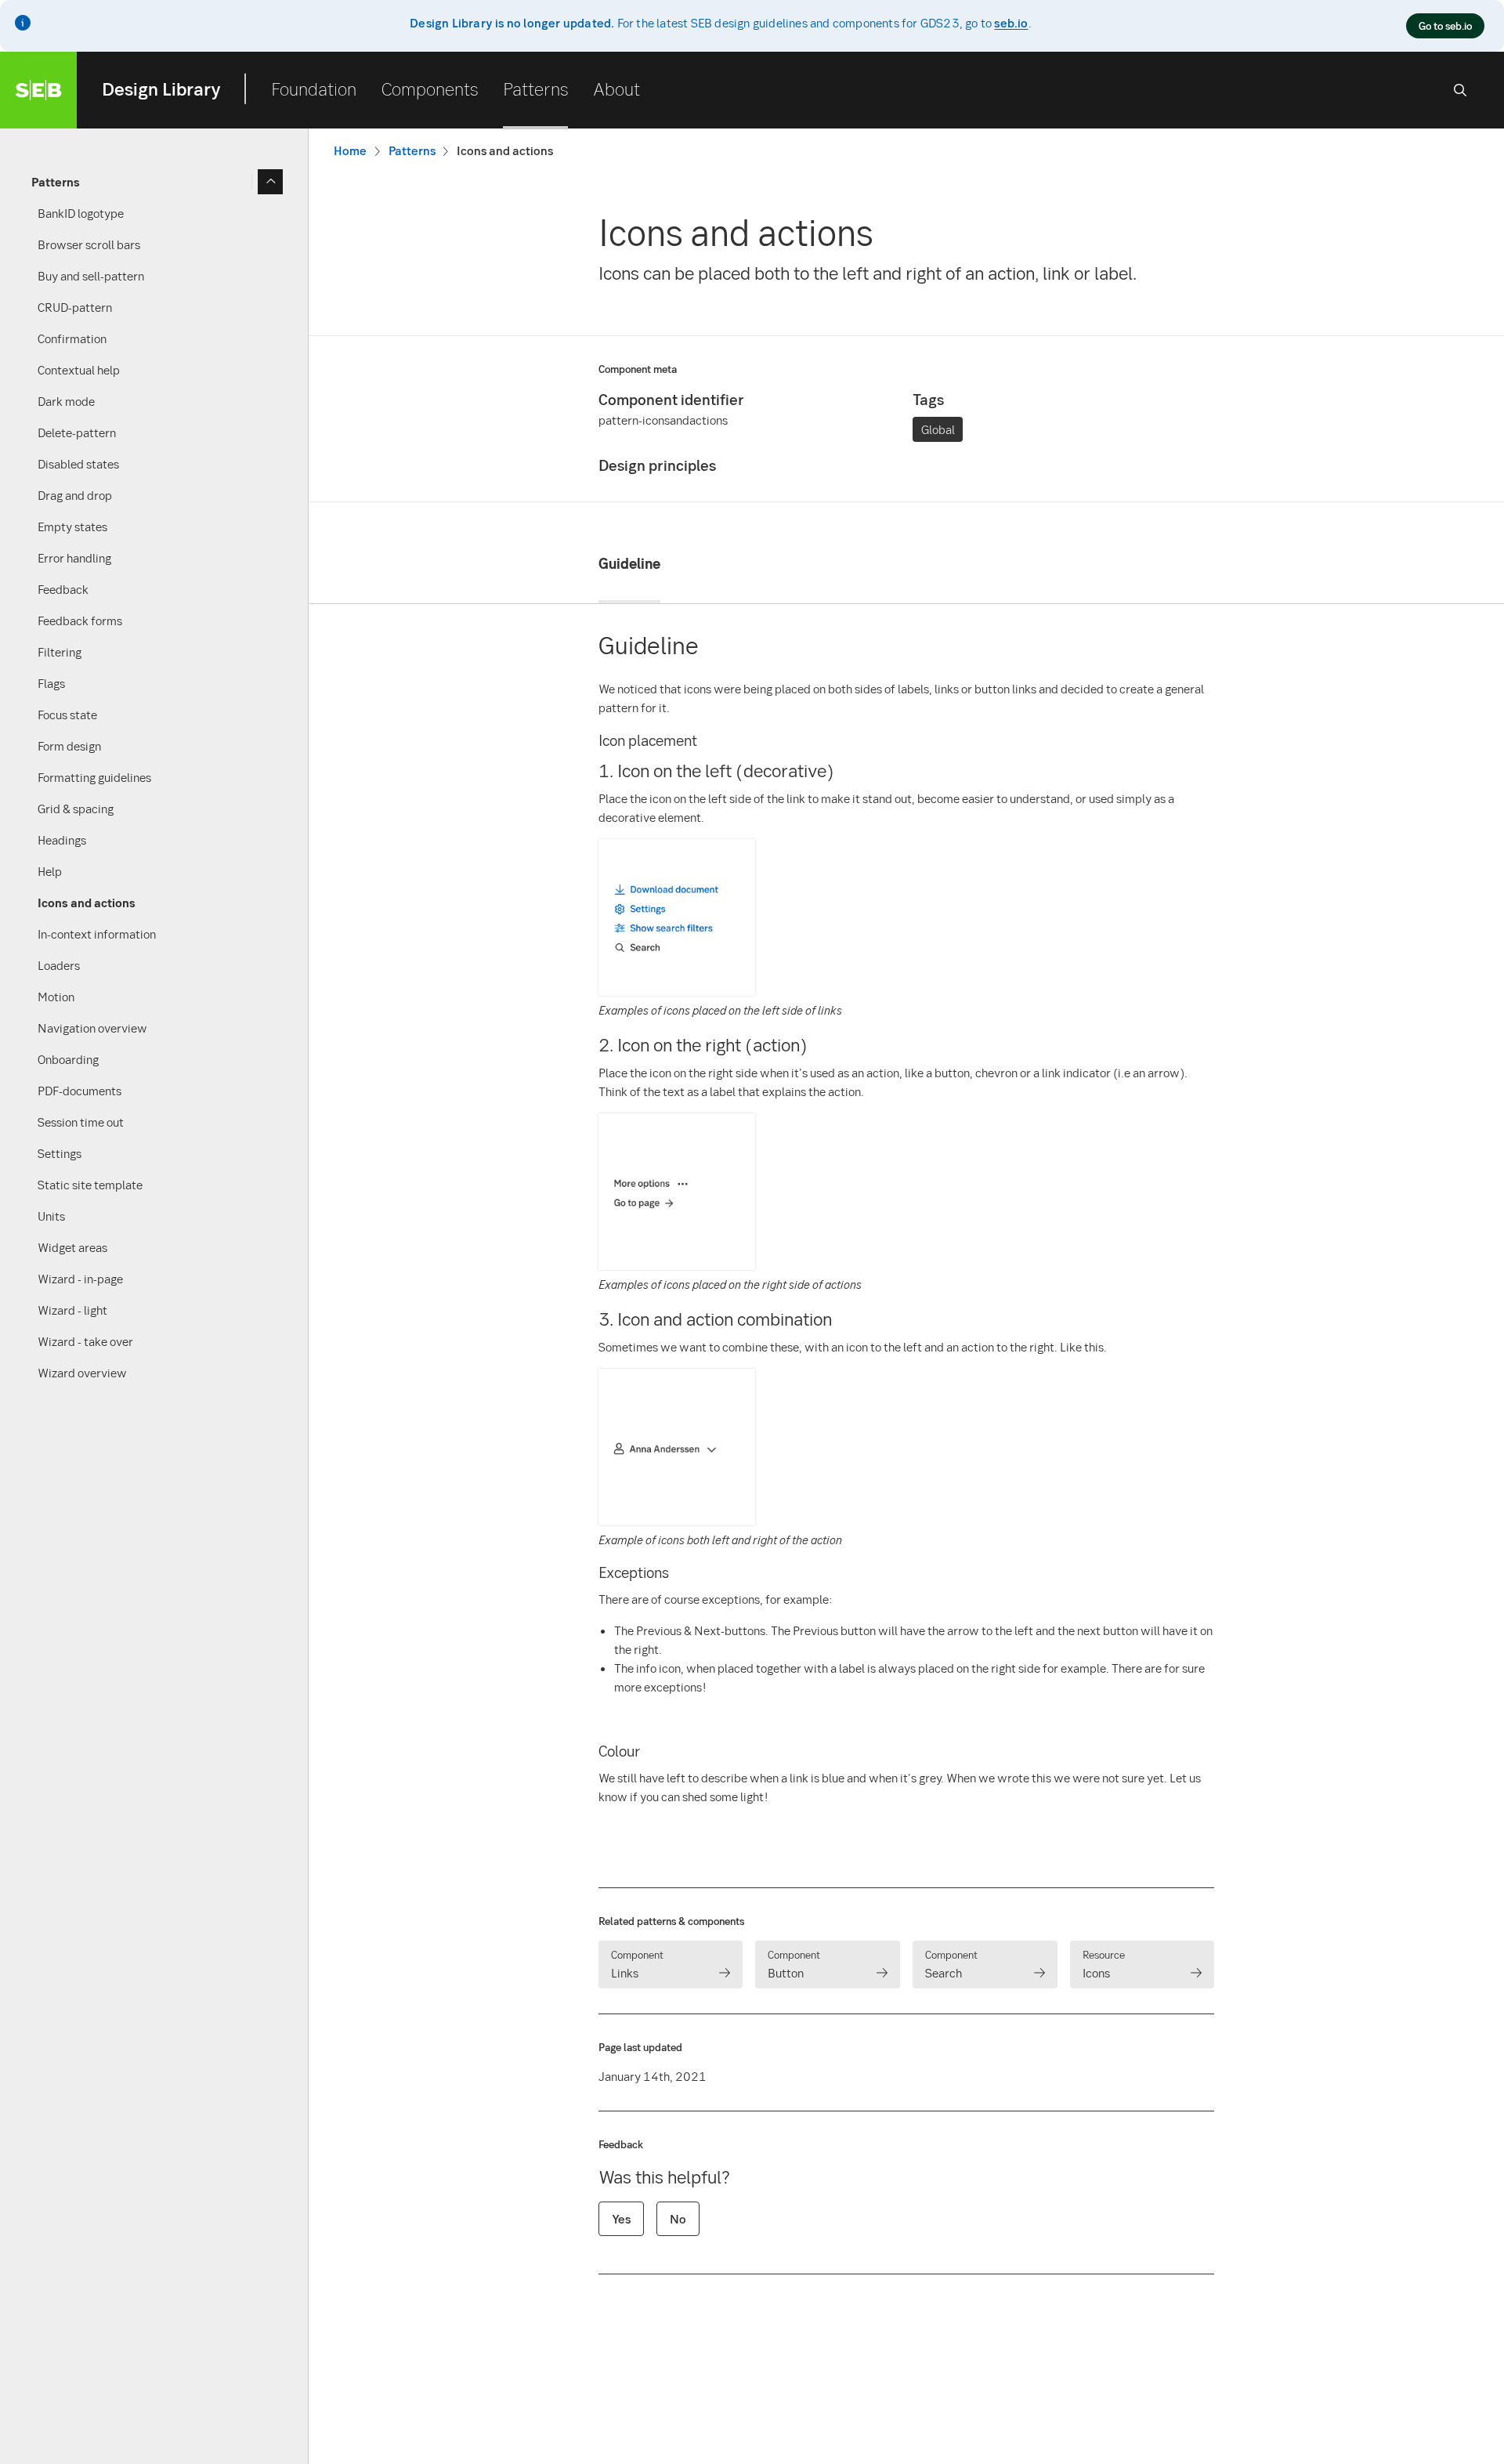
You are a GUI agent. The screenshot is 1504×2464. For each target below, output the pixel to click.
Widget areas (72, 1247)
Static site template (90, 1185)
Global (938, 429)
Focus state (67, 715)
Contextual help (79, 370)
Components (430, 89)
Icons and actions (87, 903)
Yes (621, 2219)
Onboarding (68, 1059)
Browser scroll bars (89, 244)
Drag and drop (75, 495)
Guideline (629, 563)
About (616, 89)
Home (350, 150)
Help (50, 871)
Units (51, 1216)
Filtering (60, 652)
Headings (62, 840)
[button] (677, 991)
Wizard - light (72, 1310)
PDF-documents (80, 1091)
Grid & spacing (76, 809)
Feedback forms (80, 621)
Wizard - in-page (80, 1279)
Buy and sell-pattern (91, 276)
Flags (51, 683)
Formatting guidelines (94, 777)
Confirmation (72, 338)
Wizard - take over (85, 1341)
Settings (60, 1153)
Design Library (161, 89)
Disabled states (78, 464)
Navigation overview (92, 1028)
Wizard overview (82, 1373)
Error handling (74, 558)
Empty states (72, 526)
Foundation (314, 89)
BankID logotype (81, 213)
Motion (56, 997)
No (678, 2219)
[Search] (1460, 90)
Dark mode (66, 401)
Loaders (59, 965)
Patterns (535, 89)
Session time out (81, 1122)
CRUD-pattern (75, 307)
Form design (69, 746)
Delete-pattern (77, 432)
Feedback (63, 589)
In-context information (97, 934)
